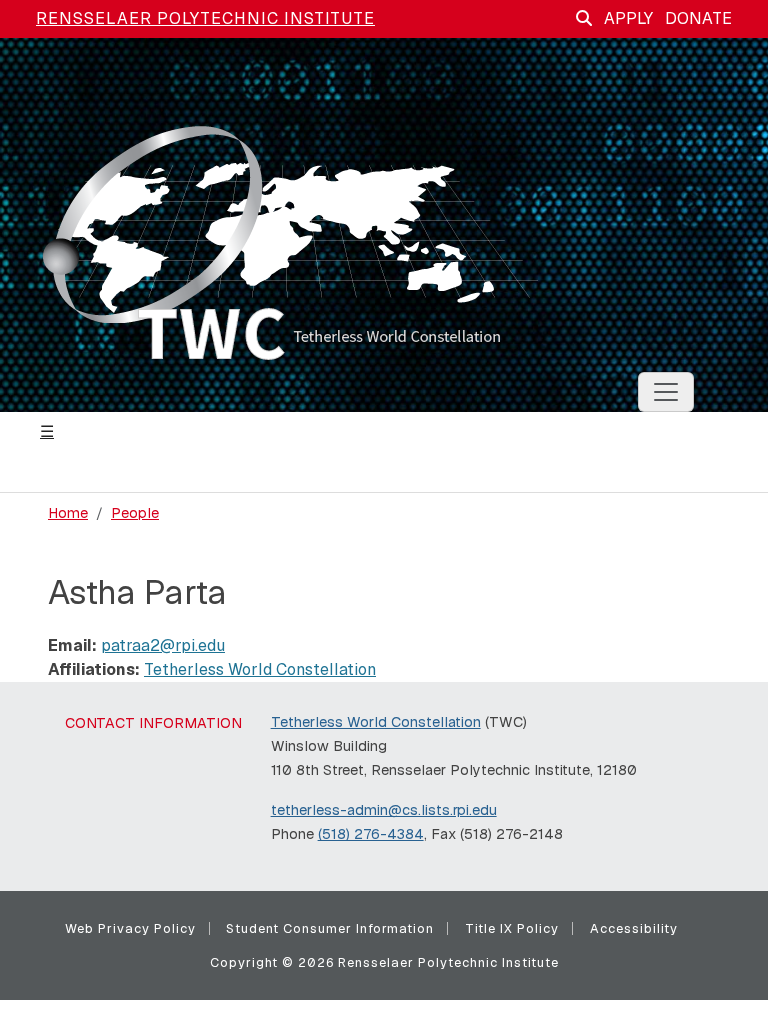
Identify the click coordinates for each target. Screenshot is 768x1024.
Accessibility (634, 928)
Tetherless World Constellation (260, 669)
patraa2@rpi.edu (163, 645)
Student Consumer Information (330, 928)
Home (68, 513)
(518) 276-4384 (371, 834)
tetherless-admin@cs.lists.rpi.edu (384, 810)
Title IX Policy (512, 928)
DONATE (698, 18)
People (135, 513)
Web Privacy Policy (130, 928)
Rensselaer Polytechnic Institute (205, 18)
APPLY (628, 18)
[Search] (584, 18)
